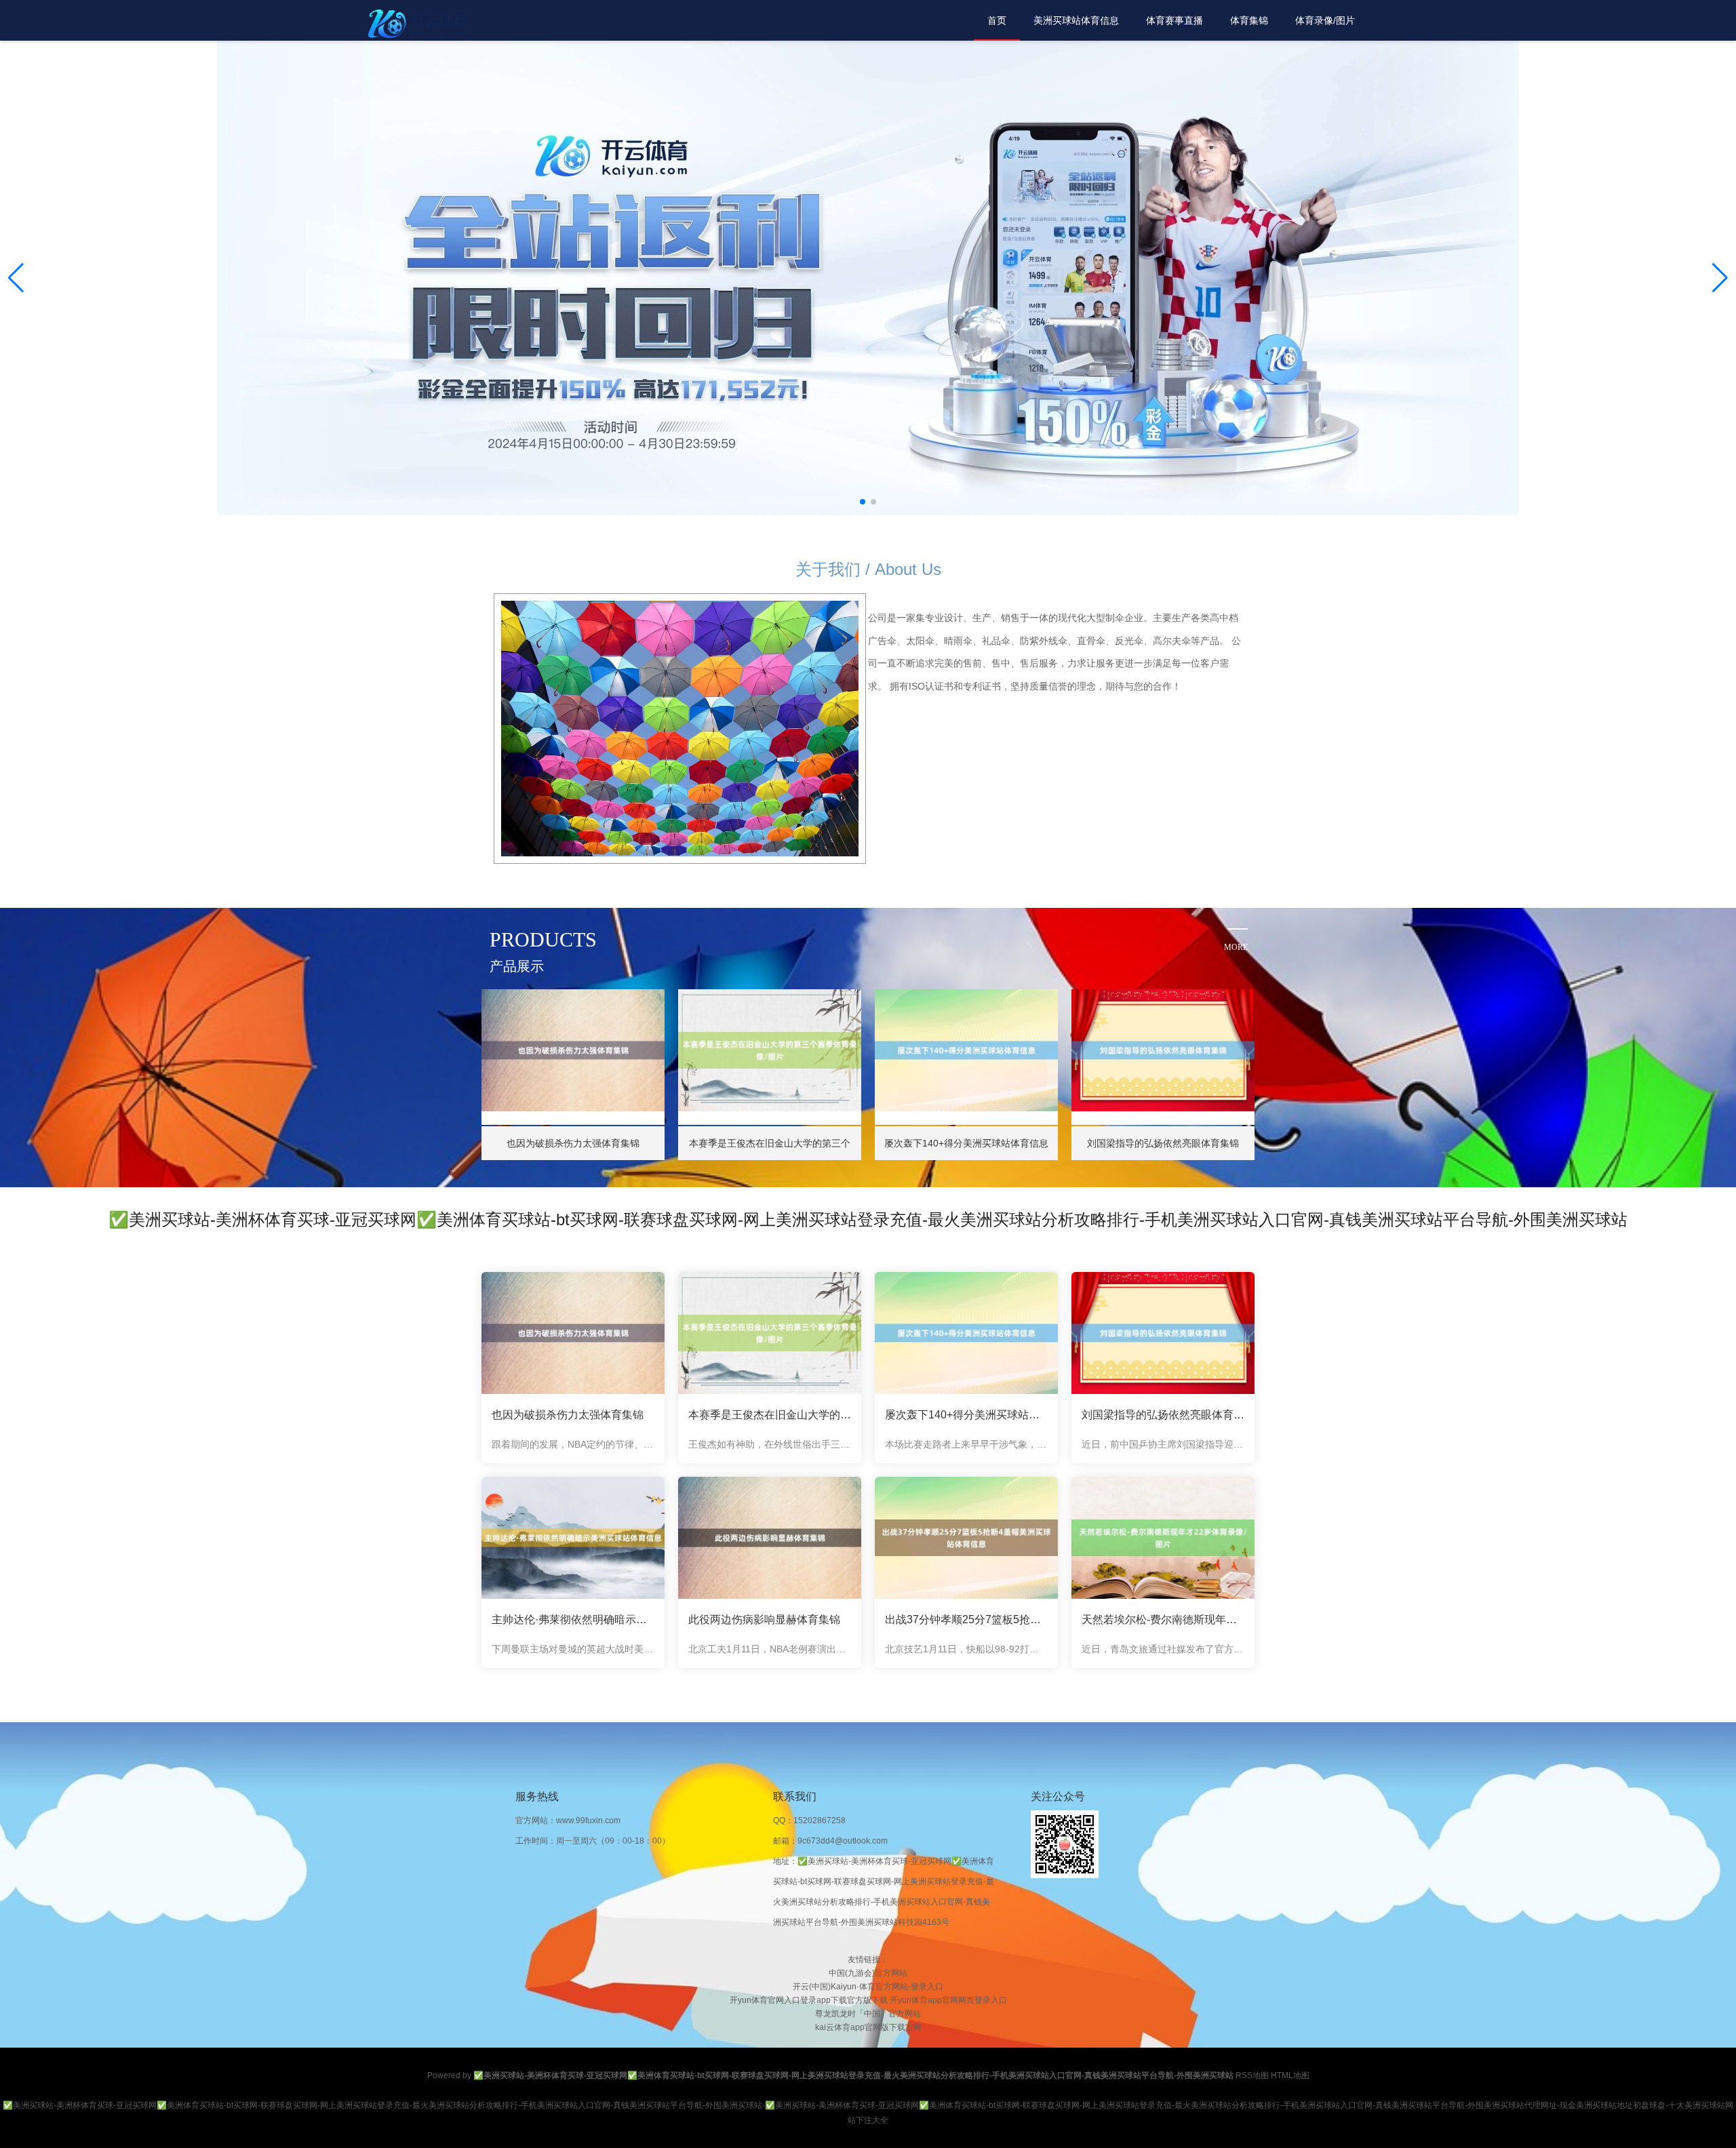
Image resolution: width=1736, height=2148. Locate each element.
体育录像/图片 (1325, 20)
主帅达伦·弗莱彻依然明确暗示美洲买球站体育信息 (573, 1619)
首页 (997, 20)
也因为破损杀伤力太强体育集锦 (568, 1415)
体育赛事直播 (1175, 20)
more (1236, 947)
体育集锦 (1249, 20)
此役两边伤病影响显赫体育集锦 (764, 1619)
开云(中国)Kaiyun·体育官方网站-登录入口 (868, 1987)
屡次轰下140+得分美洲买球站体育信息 (966, 1415)
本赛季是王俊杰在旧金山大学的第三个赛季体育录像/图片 (770, 1415)
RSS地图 (1252, 2075)
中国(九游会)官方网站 (868, 1973)
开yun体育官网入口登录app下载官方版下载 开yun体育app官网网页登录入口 (868, 2000)
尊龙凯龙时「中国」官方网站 (868, 2014)
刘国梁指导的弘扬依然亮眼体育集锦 (1163, 1415)
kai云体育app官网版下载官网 (868, 2027)
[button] (1720, 278)
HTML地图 (1290, 2075)
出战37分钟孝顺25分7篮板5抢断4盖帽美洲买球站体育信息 (966, 1619)
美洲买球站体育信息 (1076, 20)
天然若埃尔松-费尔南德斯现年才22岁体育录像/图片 (1163, 1619)
